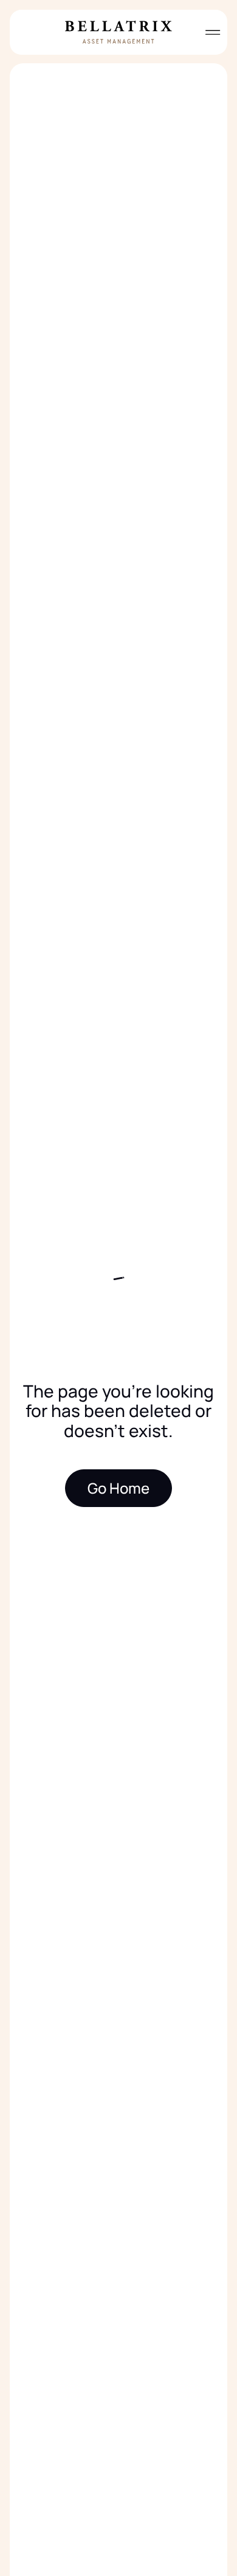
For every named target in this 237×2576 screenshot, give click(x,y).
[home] (118, 32)
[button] (208, 32)
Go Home (118, 1488)
